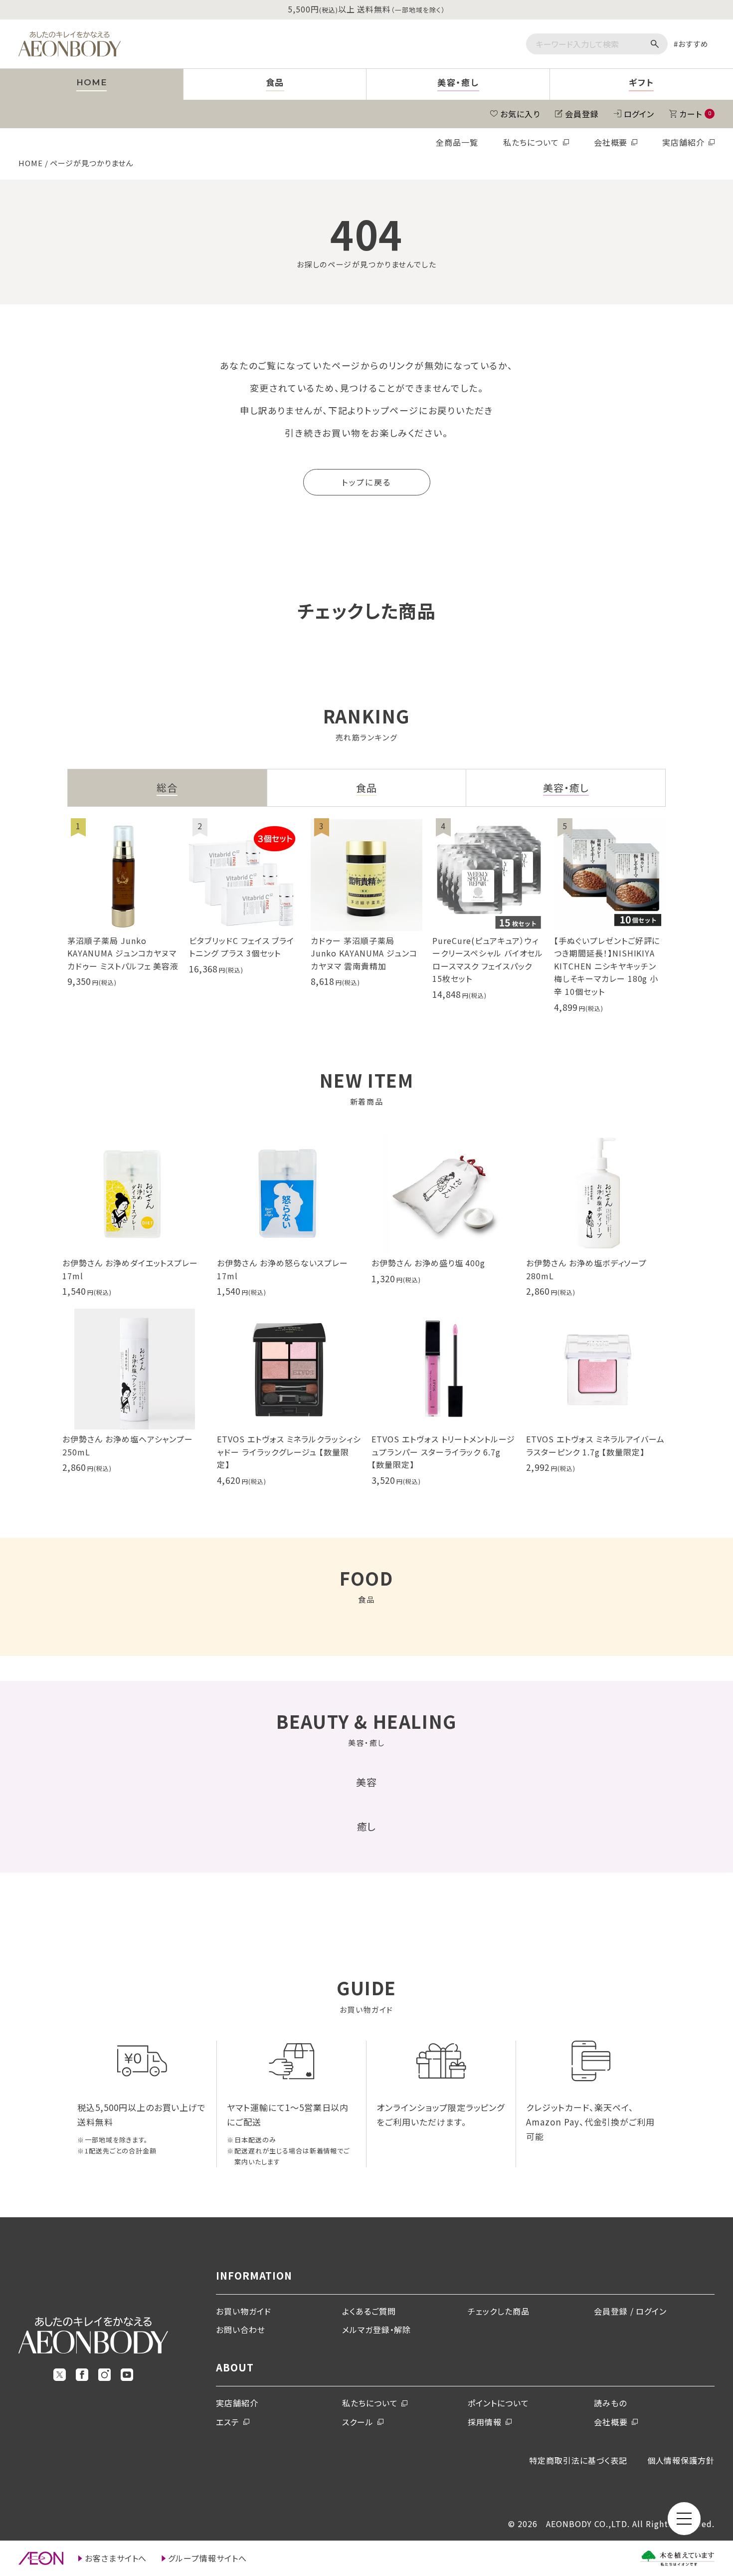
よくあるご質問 (369, 2311)
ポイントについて (498, 2403)
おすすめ (693, 44)
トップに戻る (366, 482)
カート (695, 114)
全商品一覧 (457, 142)
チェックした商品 (499, 2311)
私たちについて (531, 142)
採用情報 (485, 2422)
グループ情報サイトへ (207, 2558)
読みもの (610, 2403)
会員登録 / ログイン (631, 2311)
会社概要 (611, 142)
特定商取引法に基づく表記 (578, 2460)
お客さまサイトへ (116, 2558)
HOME (31, 163)
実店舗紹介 (683, 142)
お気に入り (520, 114)
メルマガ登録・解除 (377, 2330)
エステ (228, 2422)
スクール (358, 2422)
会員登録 (582, 114)
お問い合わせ (241, 2330)
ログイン (639, 114)
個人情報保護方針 (681, 2460)
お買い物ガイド (244, 2311)
